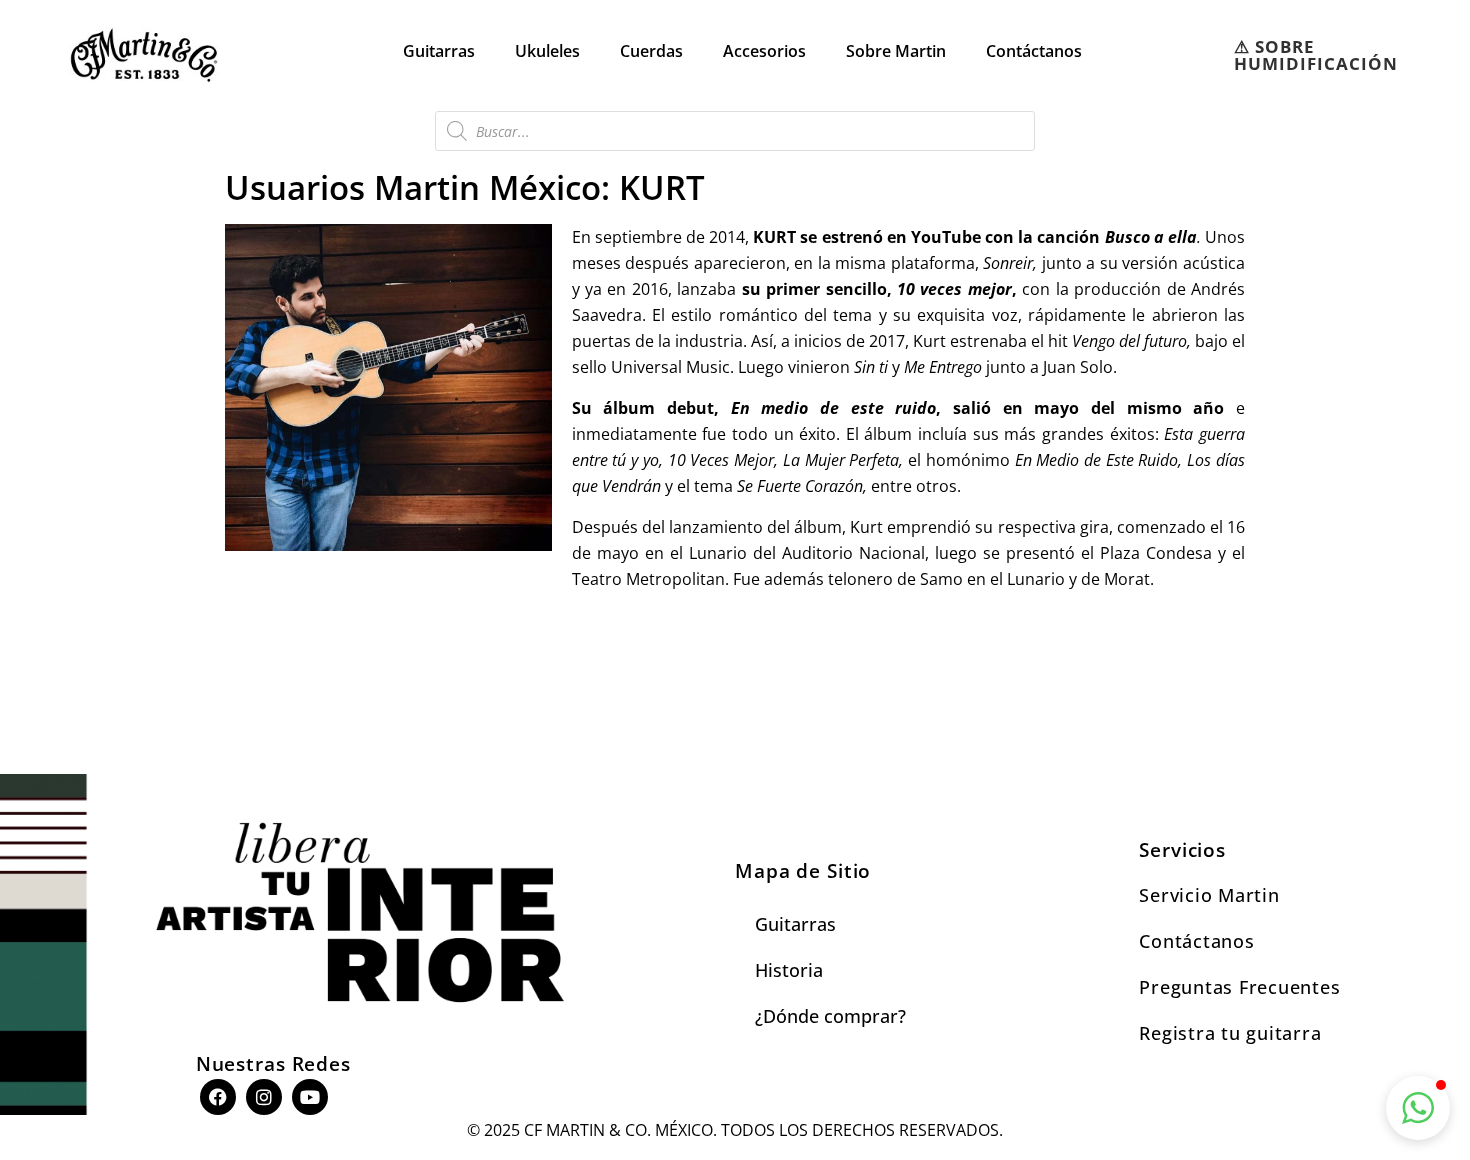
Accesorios (764, 51)
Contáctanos (1034, 51)
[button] (1418, 1108)
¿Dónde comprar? (830, 1016)
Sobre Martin (896, 51)
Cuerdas (651, 51)
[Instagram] (264, 1097)
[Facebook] (218, 1097)
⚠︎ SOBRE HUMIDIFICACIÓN (1316, 55)
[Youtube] (310, 1097)
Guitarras (439, 51)
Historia (789, 970)
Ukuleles (547, 51)
